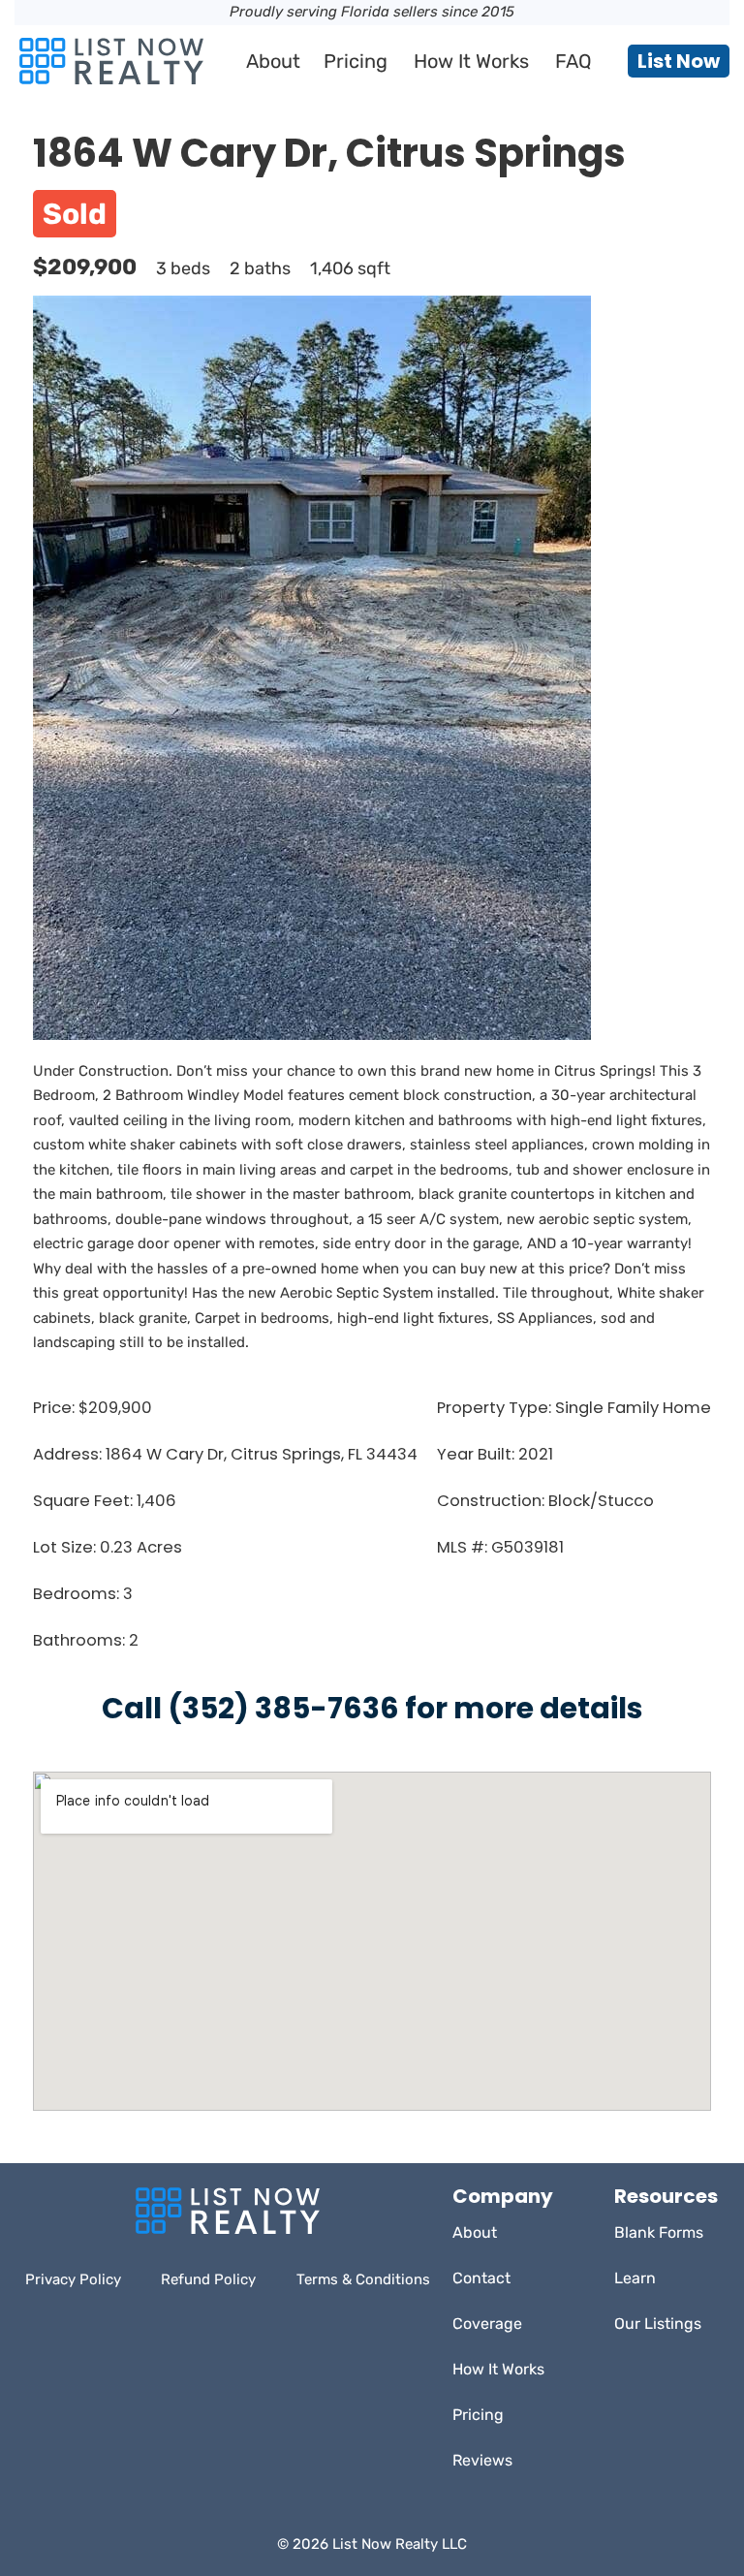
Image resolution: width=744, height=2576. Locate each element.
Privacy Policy (73, 2279)
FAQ (573, 61)
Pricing (356, 61)
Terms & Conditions (363, 2279)
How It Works (471, 61)
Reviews (482, 2460)
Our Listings (658, 2324)
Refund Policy (208, 2279)
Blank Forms (659, 2232)
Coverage (487, 2324)
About (273, 61)
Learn (635, 2278)
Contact (481, 2278)
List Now (679, 61)
